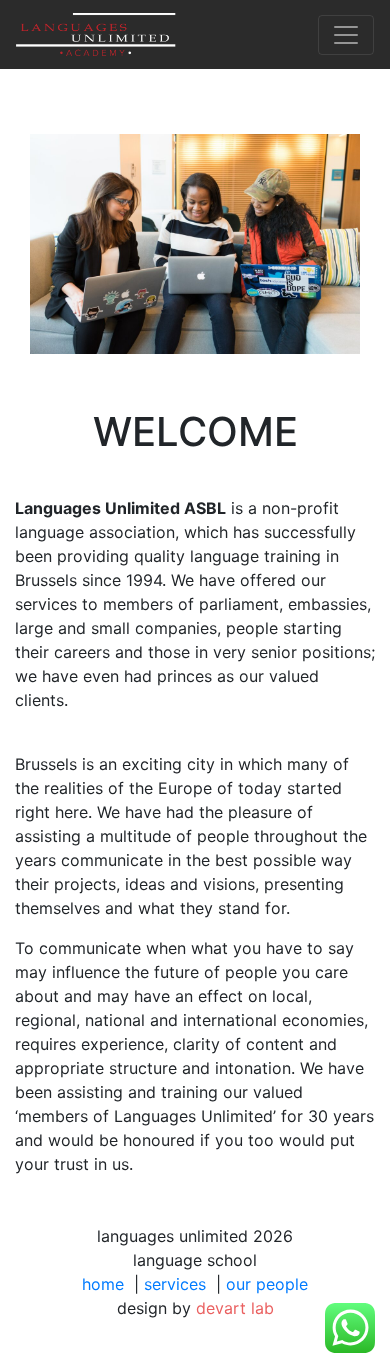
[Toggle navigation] (346, 35)
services (175, 1284)
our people (267, 1284)
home (103, 1284)
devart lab (235, 1308)
